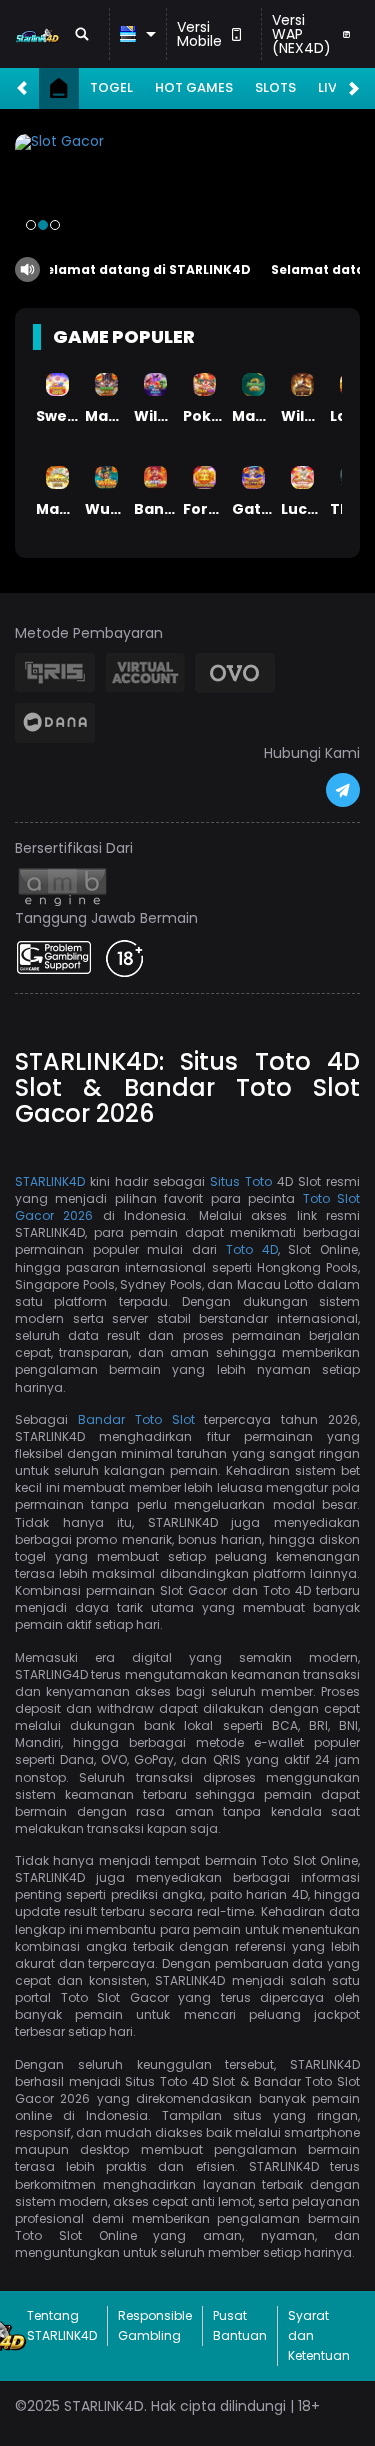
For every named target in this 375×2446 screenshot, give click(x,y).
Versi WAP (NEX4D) (301, 34)
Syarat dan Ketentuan (319, 2335)
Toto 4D (252, 1249)
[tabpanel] (187, 189)
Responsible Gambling (155, 2325)
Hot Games (194, 88)
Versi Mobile (199, 34)
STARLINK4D (50, 1181)
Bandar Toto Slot (136, 1419)
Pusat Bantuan (240, 2325)
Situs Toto (241, 1181)
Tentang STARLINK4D (62, 2325)
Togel (111, 88)
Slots (275, 88)
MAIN (57, 384)
